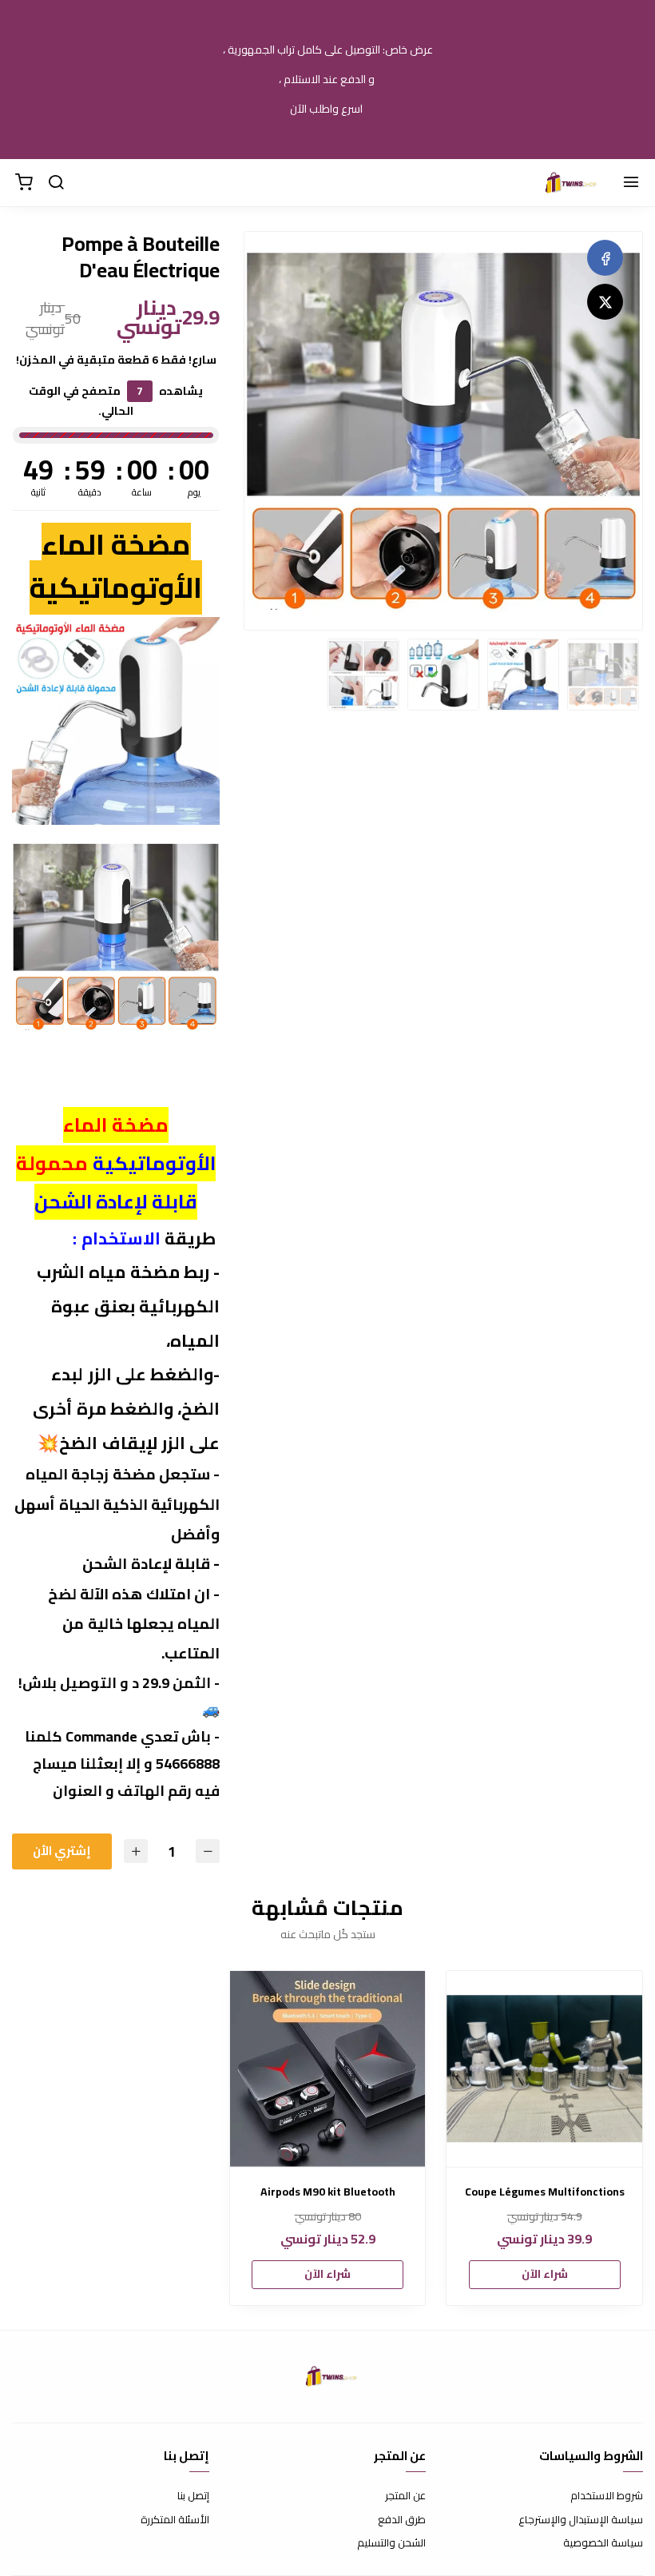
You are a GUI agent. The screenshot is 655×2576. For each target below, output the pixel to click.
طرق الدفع (402, 2520)
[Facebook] (605, 258)
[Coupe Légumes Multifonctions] (544, 2069)
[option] (443, 431)
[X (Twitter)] (605, 302)
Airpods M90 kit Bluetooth (328, 2192)
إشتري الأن (62, 1851)
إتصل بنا (193, 2496)
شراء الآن (545, 2274)
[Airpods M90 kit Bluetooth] (328, 2069)
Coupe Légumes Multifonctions (545, 2192)
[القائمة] (631, 183)
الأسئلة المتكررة (175, 2520)
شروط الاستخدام (607, 2496)
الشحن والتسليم (391, 2543)
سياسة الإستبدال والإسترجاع (581, 2520)
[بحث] (56, 183)
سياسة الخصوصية (603, 2543)
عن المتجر (405, 2496)
